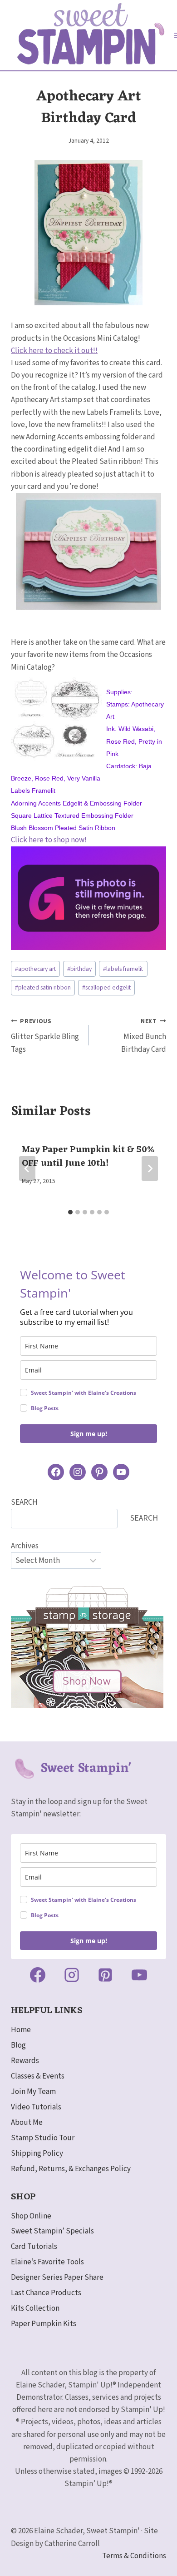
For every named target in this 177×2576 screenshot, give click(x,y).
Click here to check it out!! (54, 351)
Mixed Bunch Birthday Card (144, 1036)
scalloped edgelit (106, 987)
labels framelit (123, 969)
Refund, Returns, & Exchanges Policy (71, 2169)
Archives (25, 1546)
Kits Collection (35, 2308)
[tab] (70, 1212)
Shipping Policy (37, 2153)
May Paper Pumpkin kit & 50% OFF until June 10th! (88, 1157)
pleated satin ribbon (43, 987)
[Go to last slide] (27, 1169)
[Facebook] (38, 1975)
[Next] (150, 1169)
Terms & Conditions (134, 2556)
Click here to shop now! (49, 840)
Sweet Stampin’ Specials (52, 2231)
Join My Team (33, 2092)
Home (21, 2030)
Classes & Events (38, 2076)
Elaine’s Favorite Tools (47, 2262)
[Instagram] (72, 1975)
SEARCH (24, 1502)
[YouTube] (139, 1975)
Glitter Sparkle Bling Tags (45, 1036)
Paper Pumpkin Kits (44, 2324)
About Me (27, 2123)
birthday (79, 969)
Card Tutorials (34, 2247)
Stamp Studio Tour (43, 2138)
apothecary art (35, 969)
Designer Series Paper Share (57, 2278)
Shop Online (31, 2216)
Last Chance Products (46, 2293)
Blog (18, 2045)
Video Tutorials (36, 2107)
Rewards (25, 2061)
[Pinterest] (105, 1975)
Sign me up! (89, 1434)
